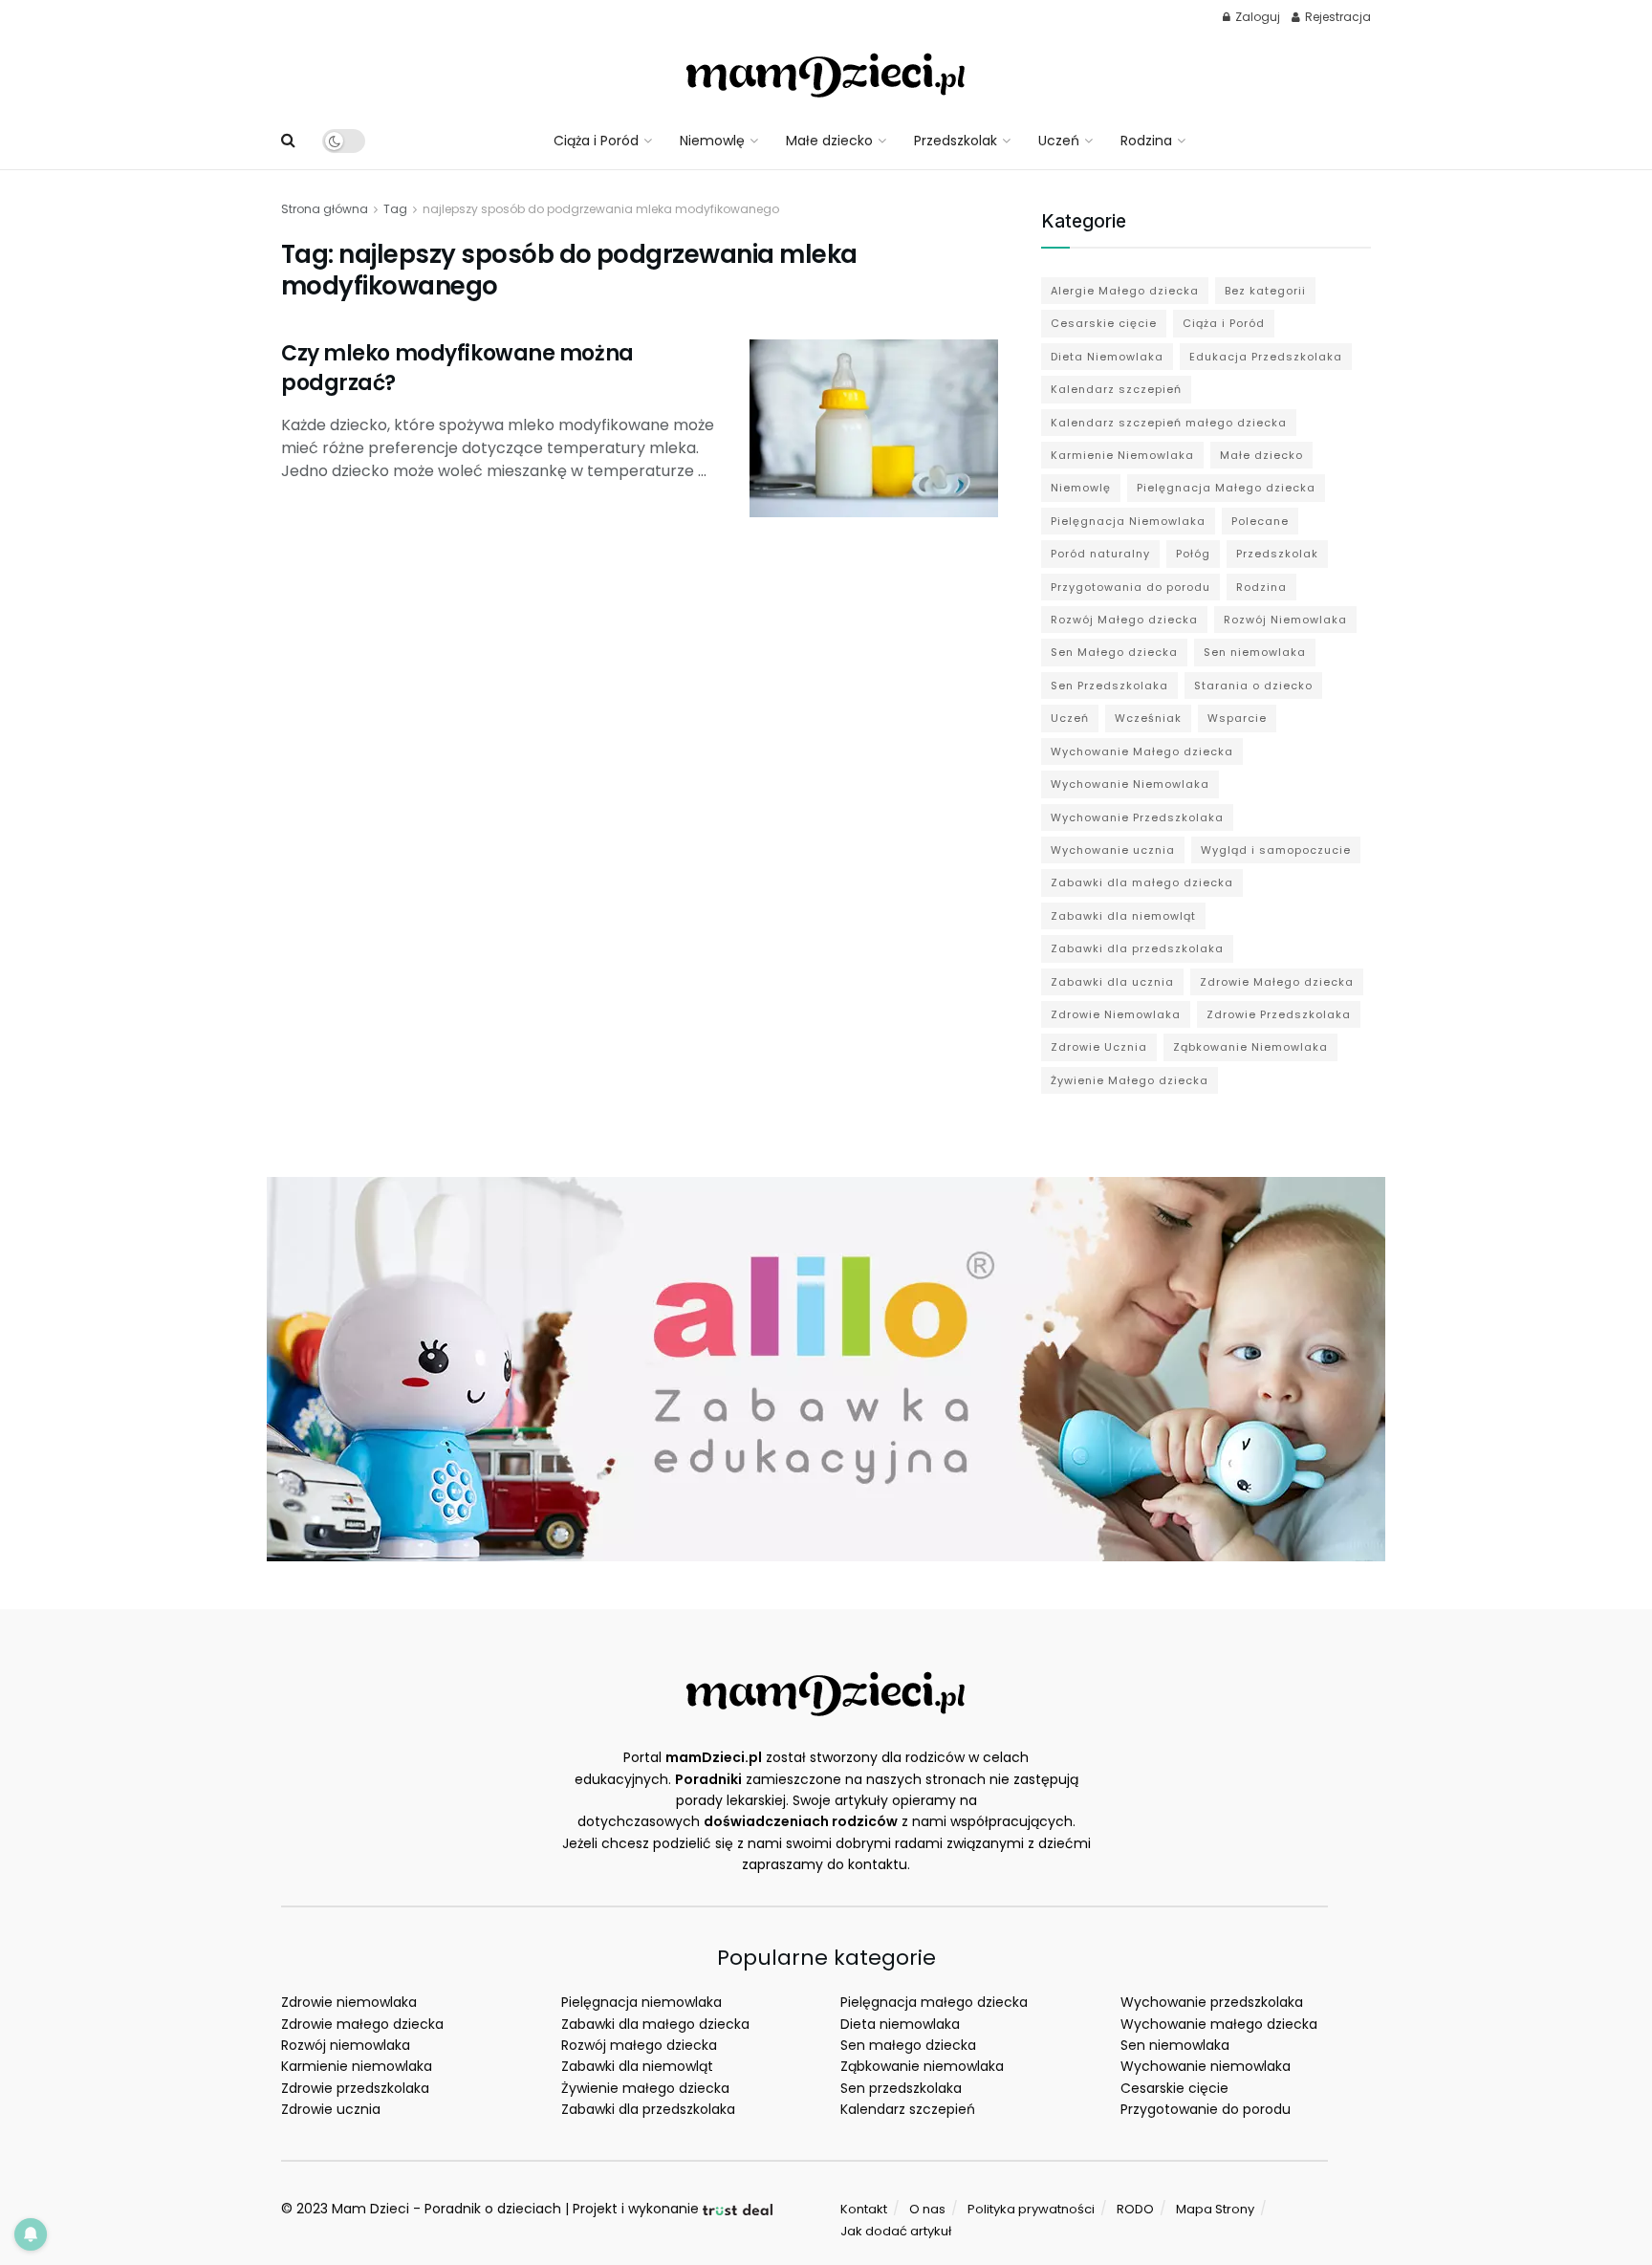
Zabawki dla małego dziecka (1142, 882)
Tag (395, 209)
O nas (927, 2209)
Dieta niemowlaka (900, 2024)
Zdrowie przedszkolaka (355, 2088)
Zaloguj (1256, 17)
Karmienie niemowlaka (357, 2066)
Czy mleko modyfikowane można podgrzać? (457, 368)
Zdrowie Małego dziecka (1277, 982)
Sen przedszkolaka (901, 2088)
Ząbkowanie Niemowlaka (1250, 1047)
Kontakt (864, 2209)
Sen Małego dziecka (1114, 652)
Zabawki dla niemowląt (1123, 916)
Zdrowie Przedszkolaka (1279, 1014)
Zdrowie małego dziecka (362, 2024)
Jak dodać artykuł (896, 2231)
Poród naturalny (1100, 554)
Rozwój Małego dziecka (1124, 620)
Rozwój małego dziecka (639, 2045)
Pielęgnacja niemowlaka (641, 2002)
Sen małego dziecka (908, 2045)
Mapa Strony (1215, 2209)
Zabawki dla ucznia (1112, 982)
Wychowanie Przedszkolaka (1137, 817)
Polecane (1260, 521)
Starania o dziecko (1253, 686)
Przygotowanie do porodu (1206, 2109)
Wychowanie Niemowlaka (1130, 784)
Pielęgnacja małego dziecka (934, 2002)
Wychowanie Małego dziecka (1142, 751)
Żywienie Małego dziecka (1130, 1080)
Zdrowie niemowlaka (349, 2002)
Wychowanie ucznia (1113, 850)
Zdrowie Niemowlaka (1116, 1014)
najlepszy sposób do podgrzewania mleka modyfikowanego (601, 209)
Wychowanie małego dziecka (1219, 2024)
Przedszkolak (956, 141)
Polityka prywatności (1031, 2209)
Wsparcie (1237, 718)
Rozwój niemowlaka (346, 2045)
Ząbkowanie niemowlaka (922, 2066)
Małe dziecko (829, 141)
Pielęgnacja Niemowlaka (1128, 521)
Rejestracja (1337, 17)
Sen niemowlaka (1255, 652)
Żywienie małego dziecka (645, 2088)
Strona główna (325, 209)
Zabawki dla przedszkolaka (1137, 948)
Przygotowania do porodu (1130, 587)
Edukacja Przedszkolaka (1266, 357)
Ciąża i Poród (596, 141)
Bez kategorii (1265, 291)
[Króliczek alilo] (826, 1368)
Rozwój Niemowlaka (1285, 620)
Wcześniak (1148, 718)
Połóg (1193, 554)
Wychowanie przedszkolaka (1212, 2002)
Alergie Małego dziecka (1125, 291)
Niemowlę (712, 141)
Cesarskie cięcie (1104, 323)
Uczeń (1059, 141)
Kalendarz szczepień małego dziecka (1169, 423)
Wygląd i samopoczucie (1276, 850)
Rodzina (1146, 141)
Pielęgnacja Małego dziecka (1226, 488)
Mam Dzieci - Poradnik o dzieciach (446, 2209)
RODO (1135, 2209)
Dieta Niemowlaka (1107, 357)
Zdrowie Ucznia (1099, 1047)
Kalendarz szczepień (1116, 389)
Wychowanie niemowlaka (1206, 2066)
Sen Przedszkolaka (1109, 686)
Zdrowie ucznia (331, 2109)
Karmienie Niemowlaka (1122, 455)
